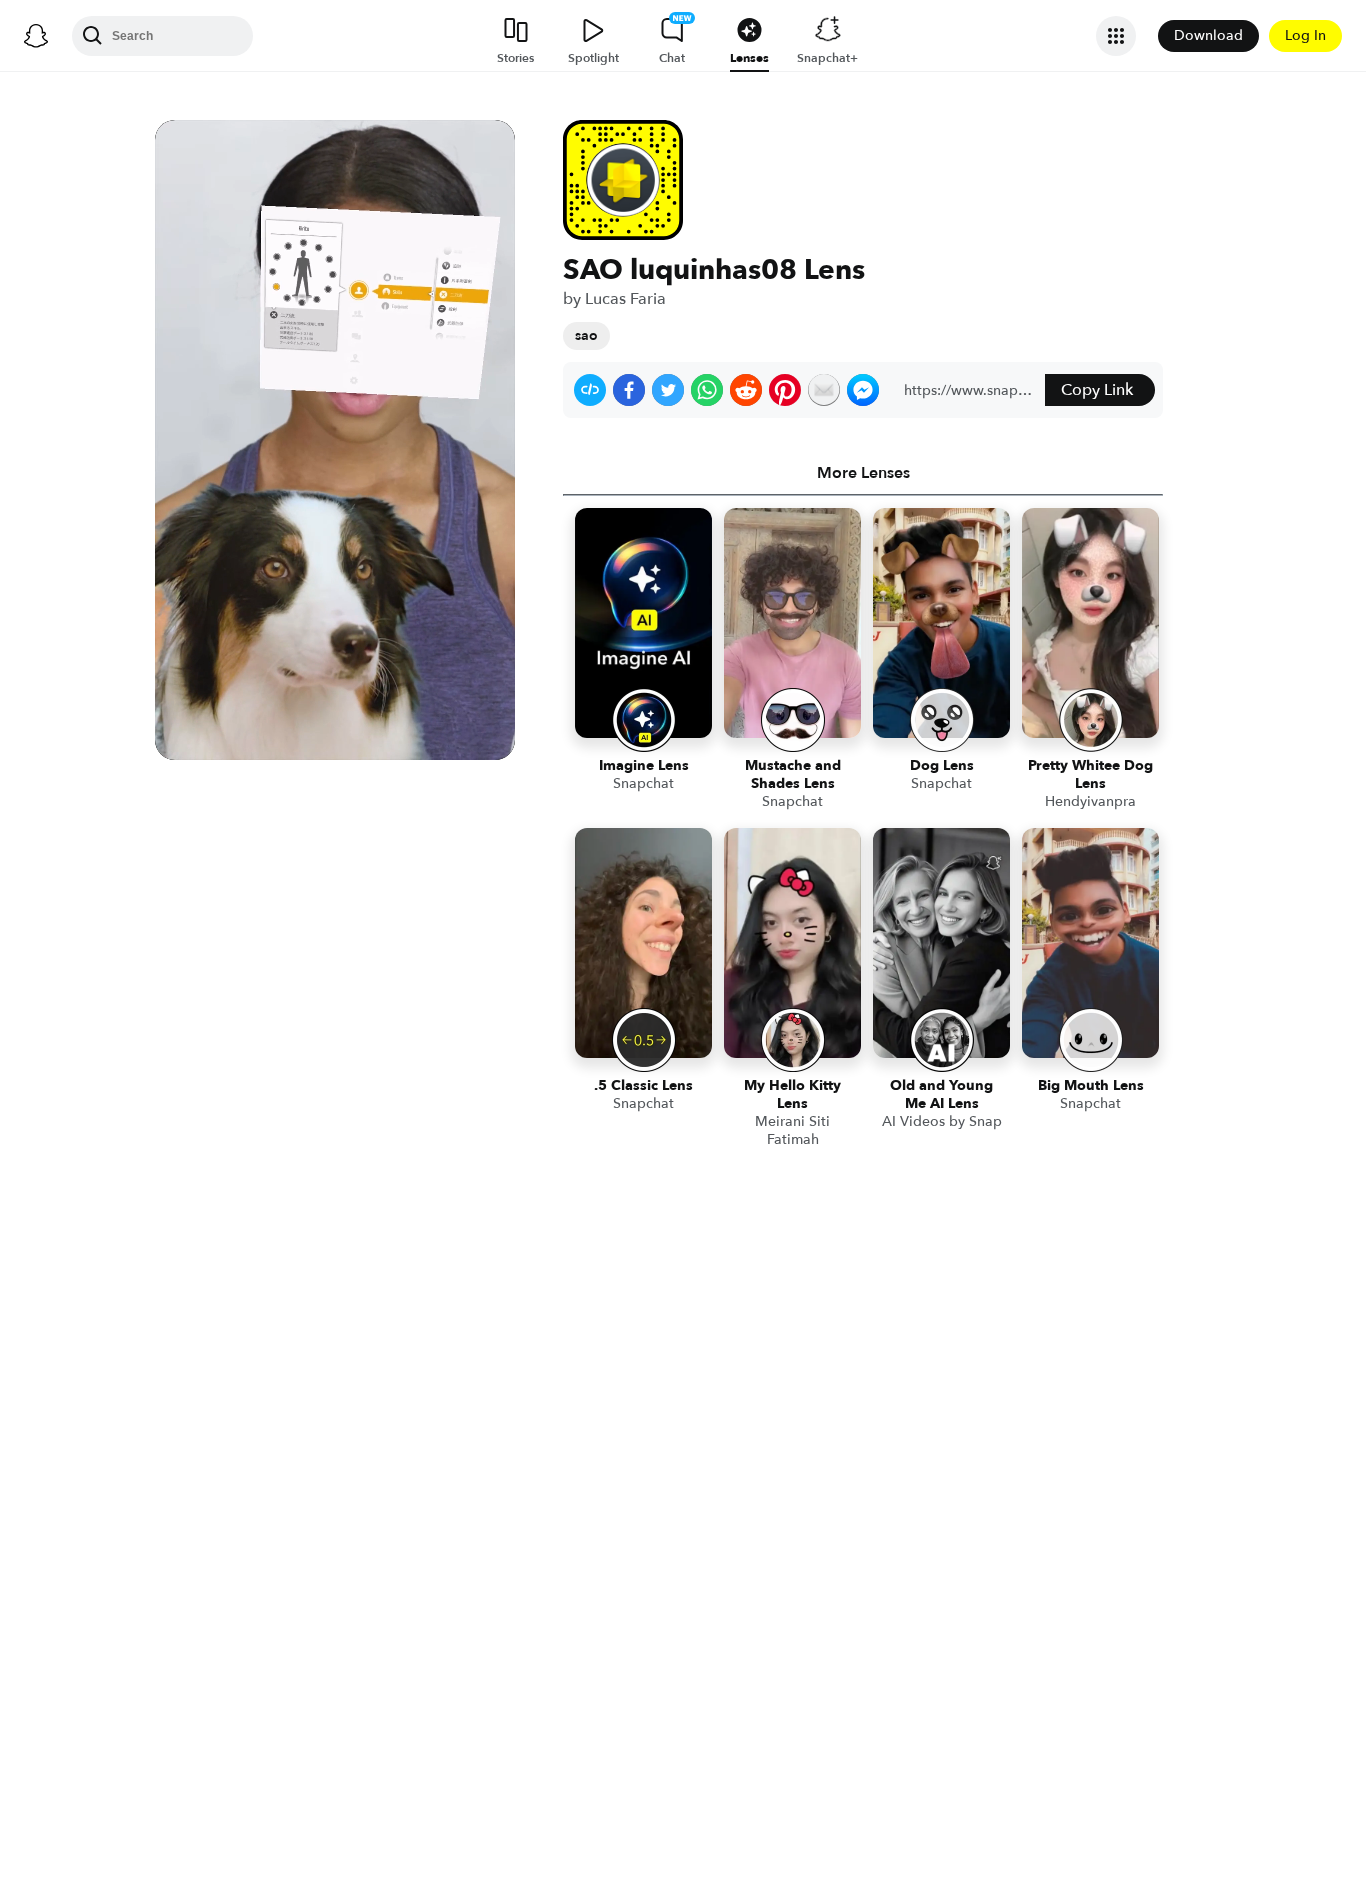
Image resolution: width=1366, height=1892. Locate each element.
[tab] (863, 473)
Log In (1305, 35)
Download (1208, 35)
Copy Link (1097, 390)
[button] (590, 390)
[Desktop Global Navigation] (36, 36)
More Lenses (863, 473)
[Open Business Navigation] (1116, 36)
